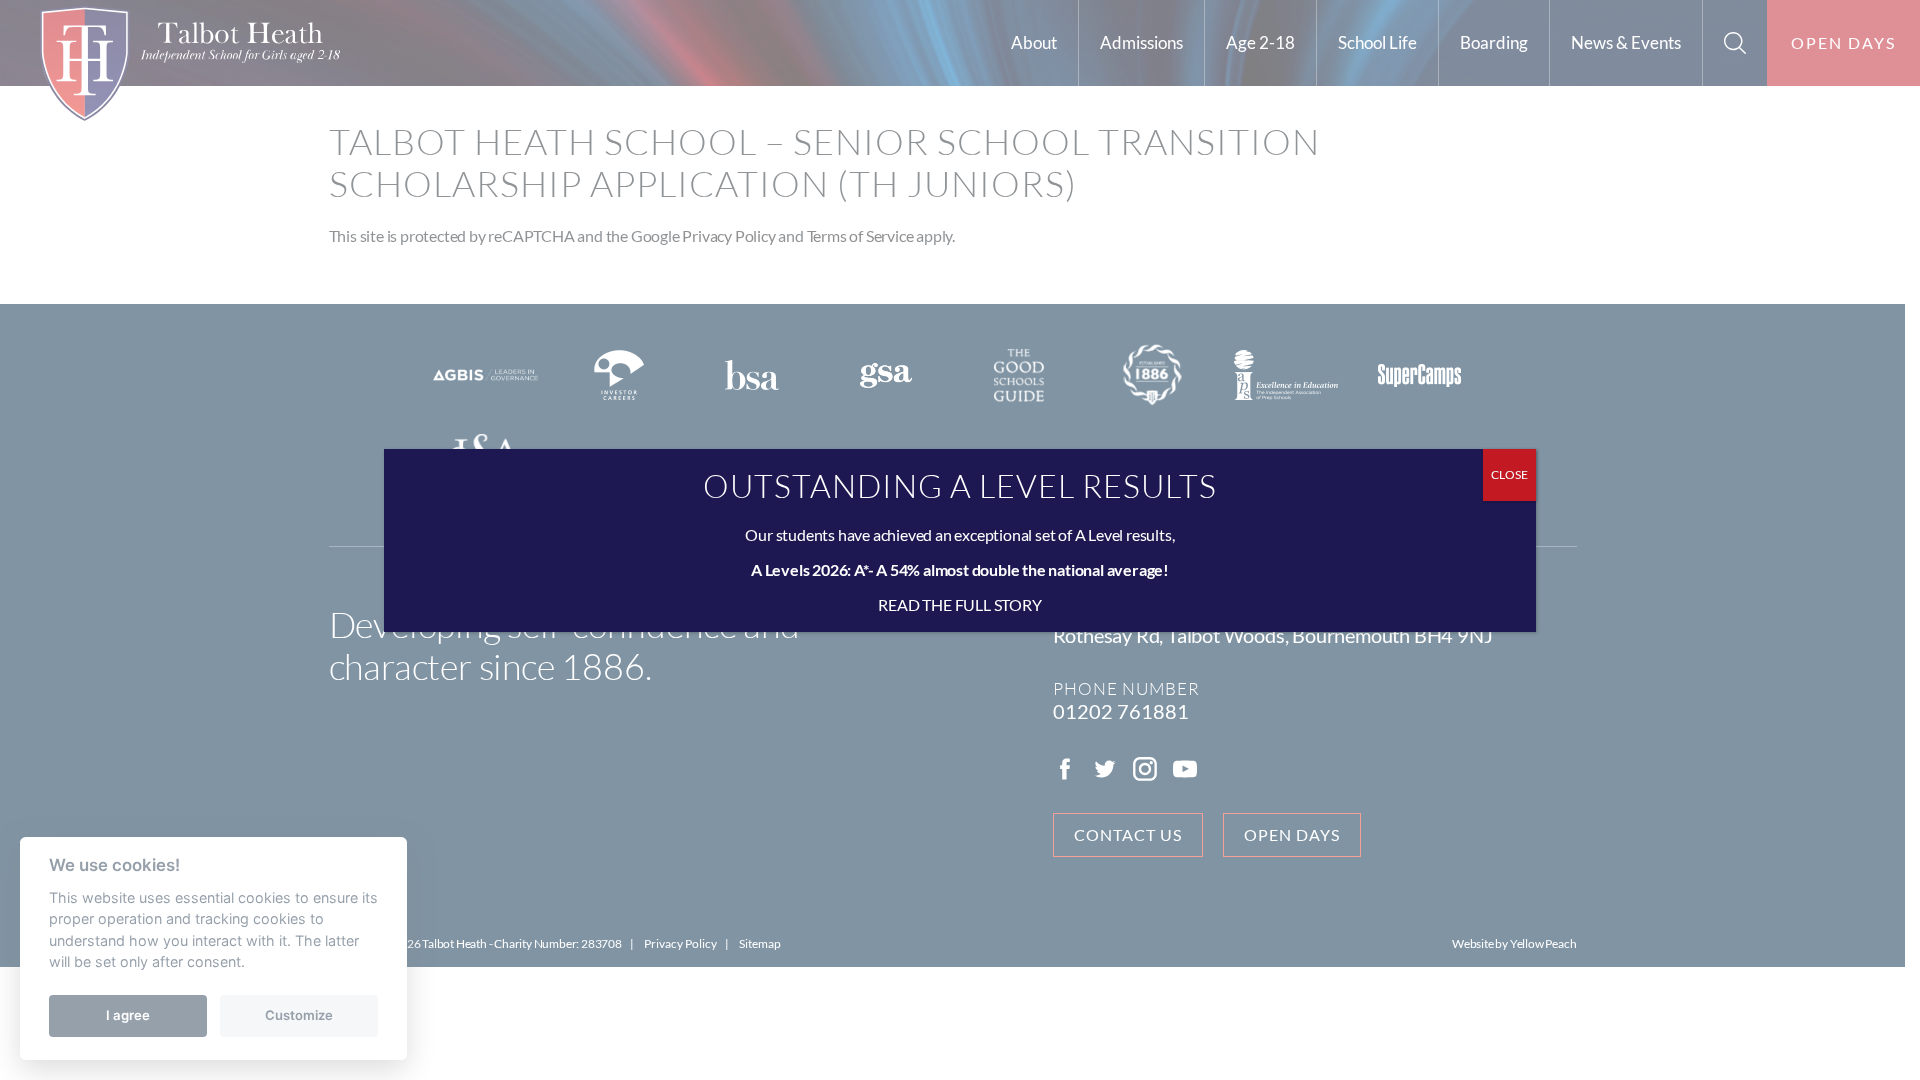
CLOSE (1509, 474)
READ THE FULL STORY (959, 604)
